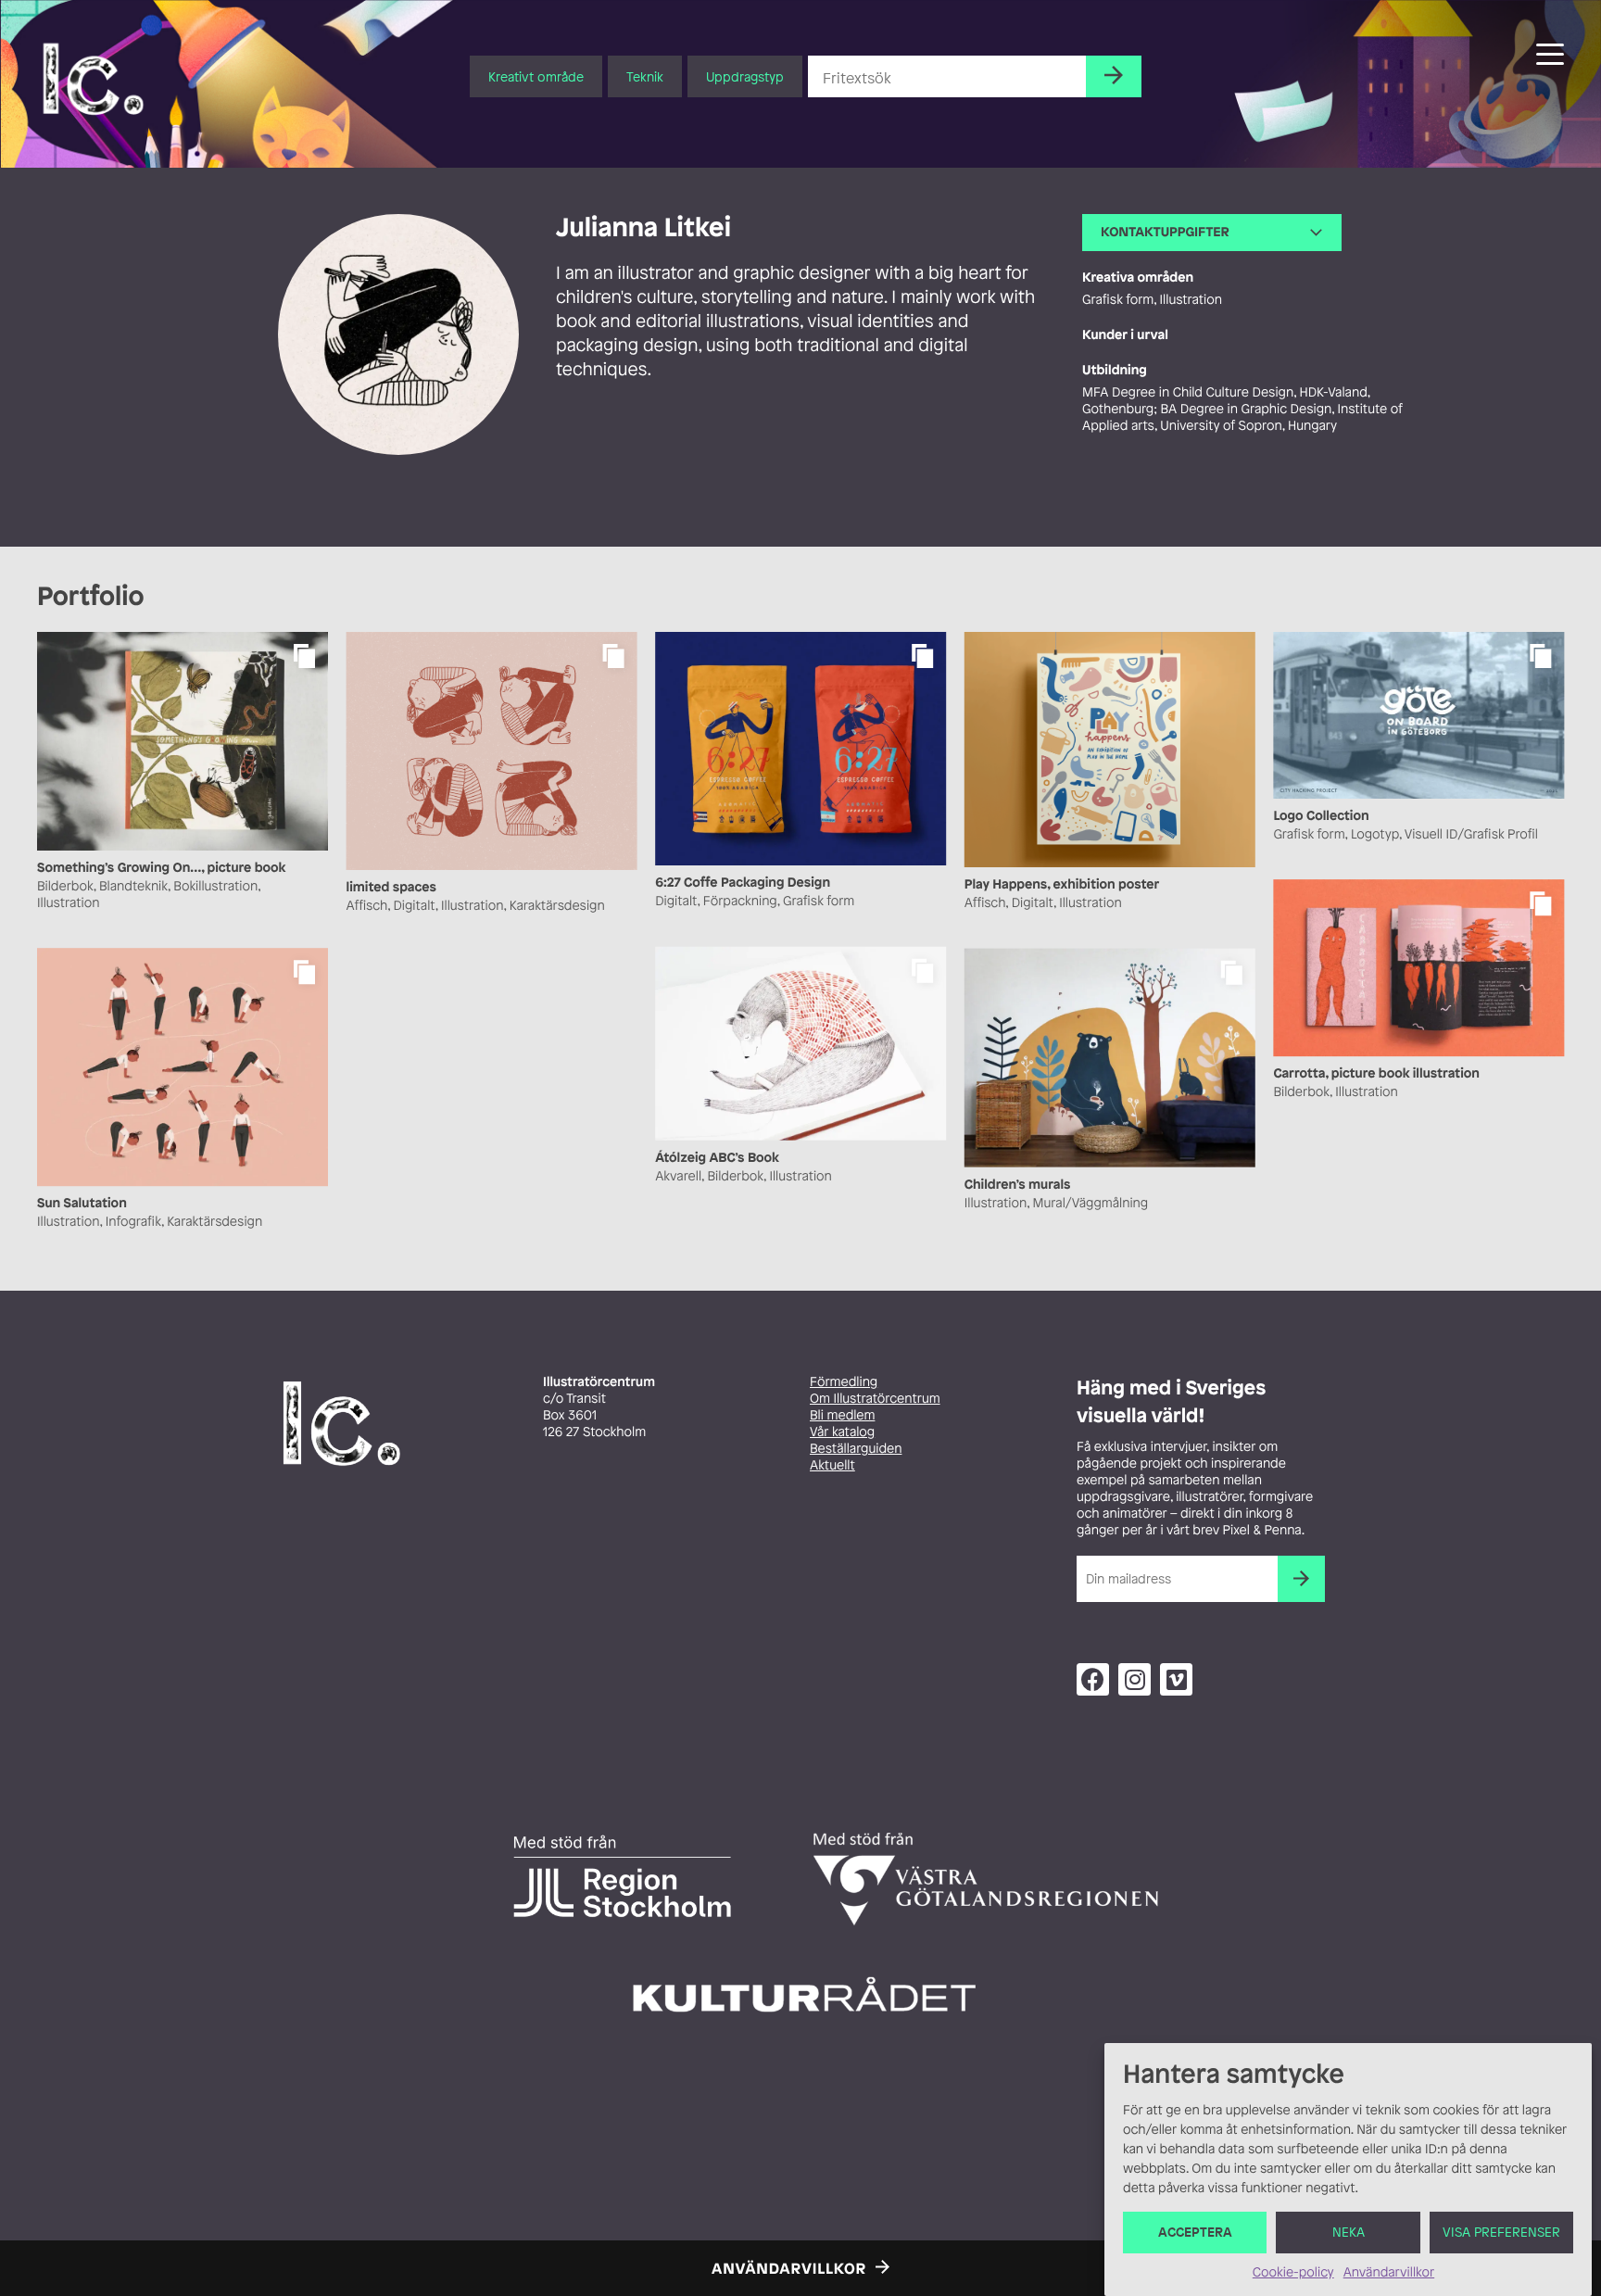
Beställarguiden (856, 1449)
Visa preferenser (1501, 2233)
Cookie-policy (1293, 2272)
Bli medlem (842, 1415)
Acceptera (1195, 2233)
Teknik (645, 76)
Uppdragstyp (745, 76)
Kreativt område (536, 76)
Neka (1349, 2233)
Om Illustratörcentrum (875, 1399)
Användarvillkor (1389, 2272)
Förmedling (844, 1382)
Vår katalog (842, 1432)
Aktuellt (832, 1465)
